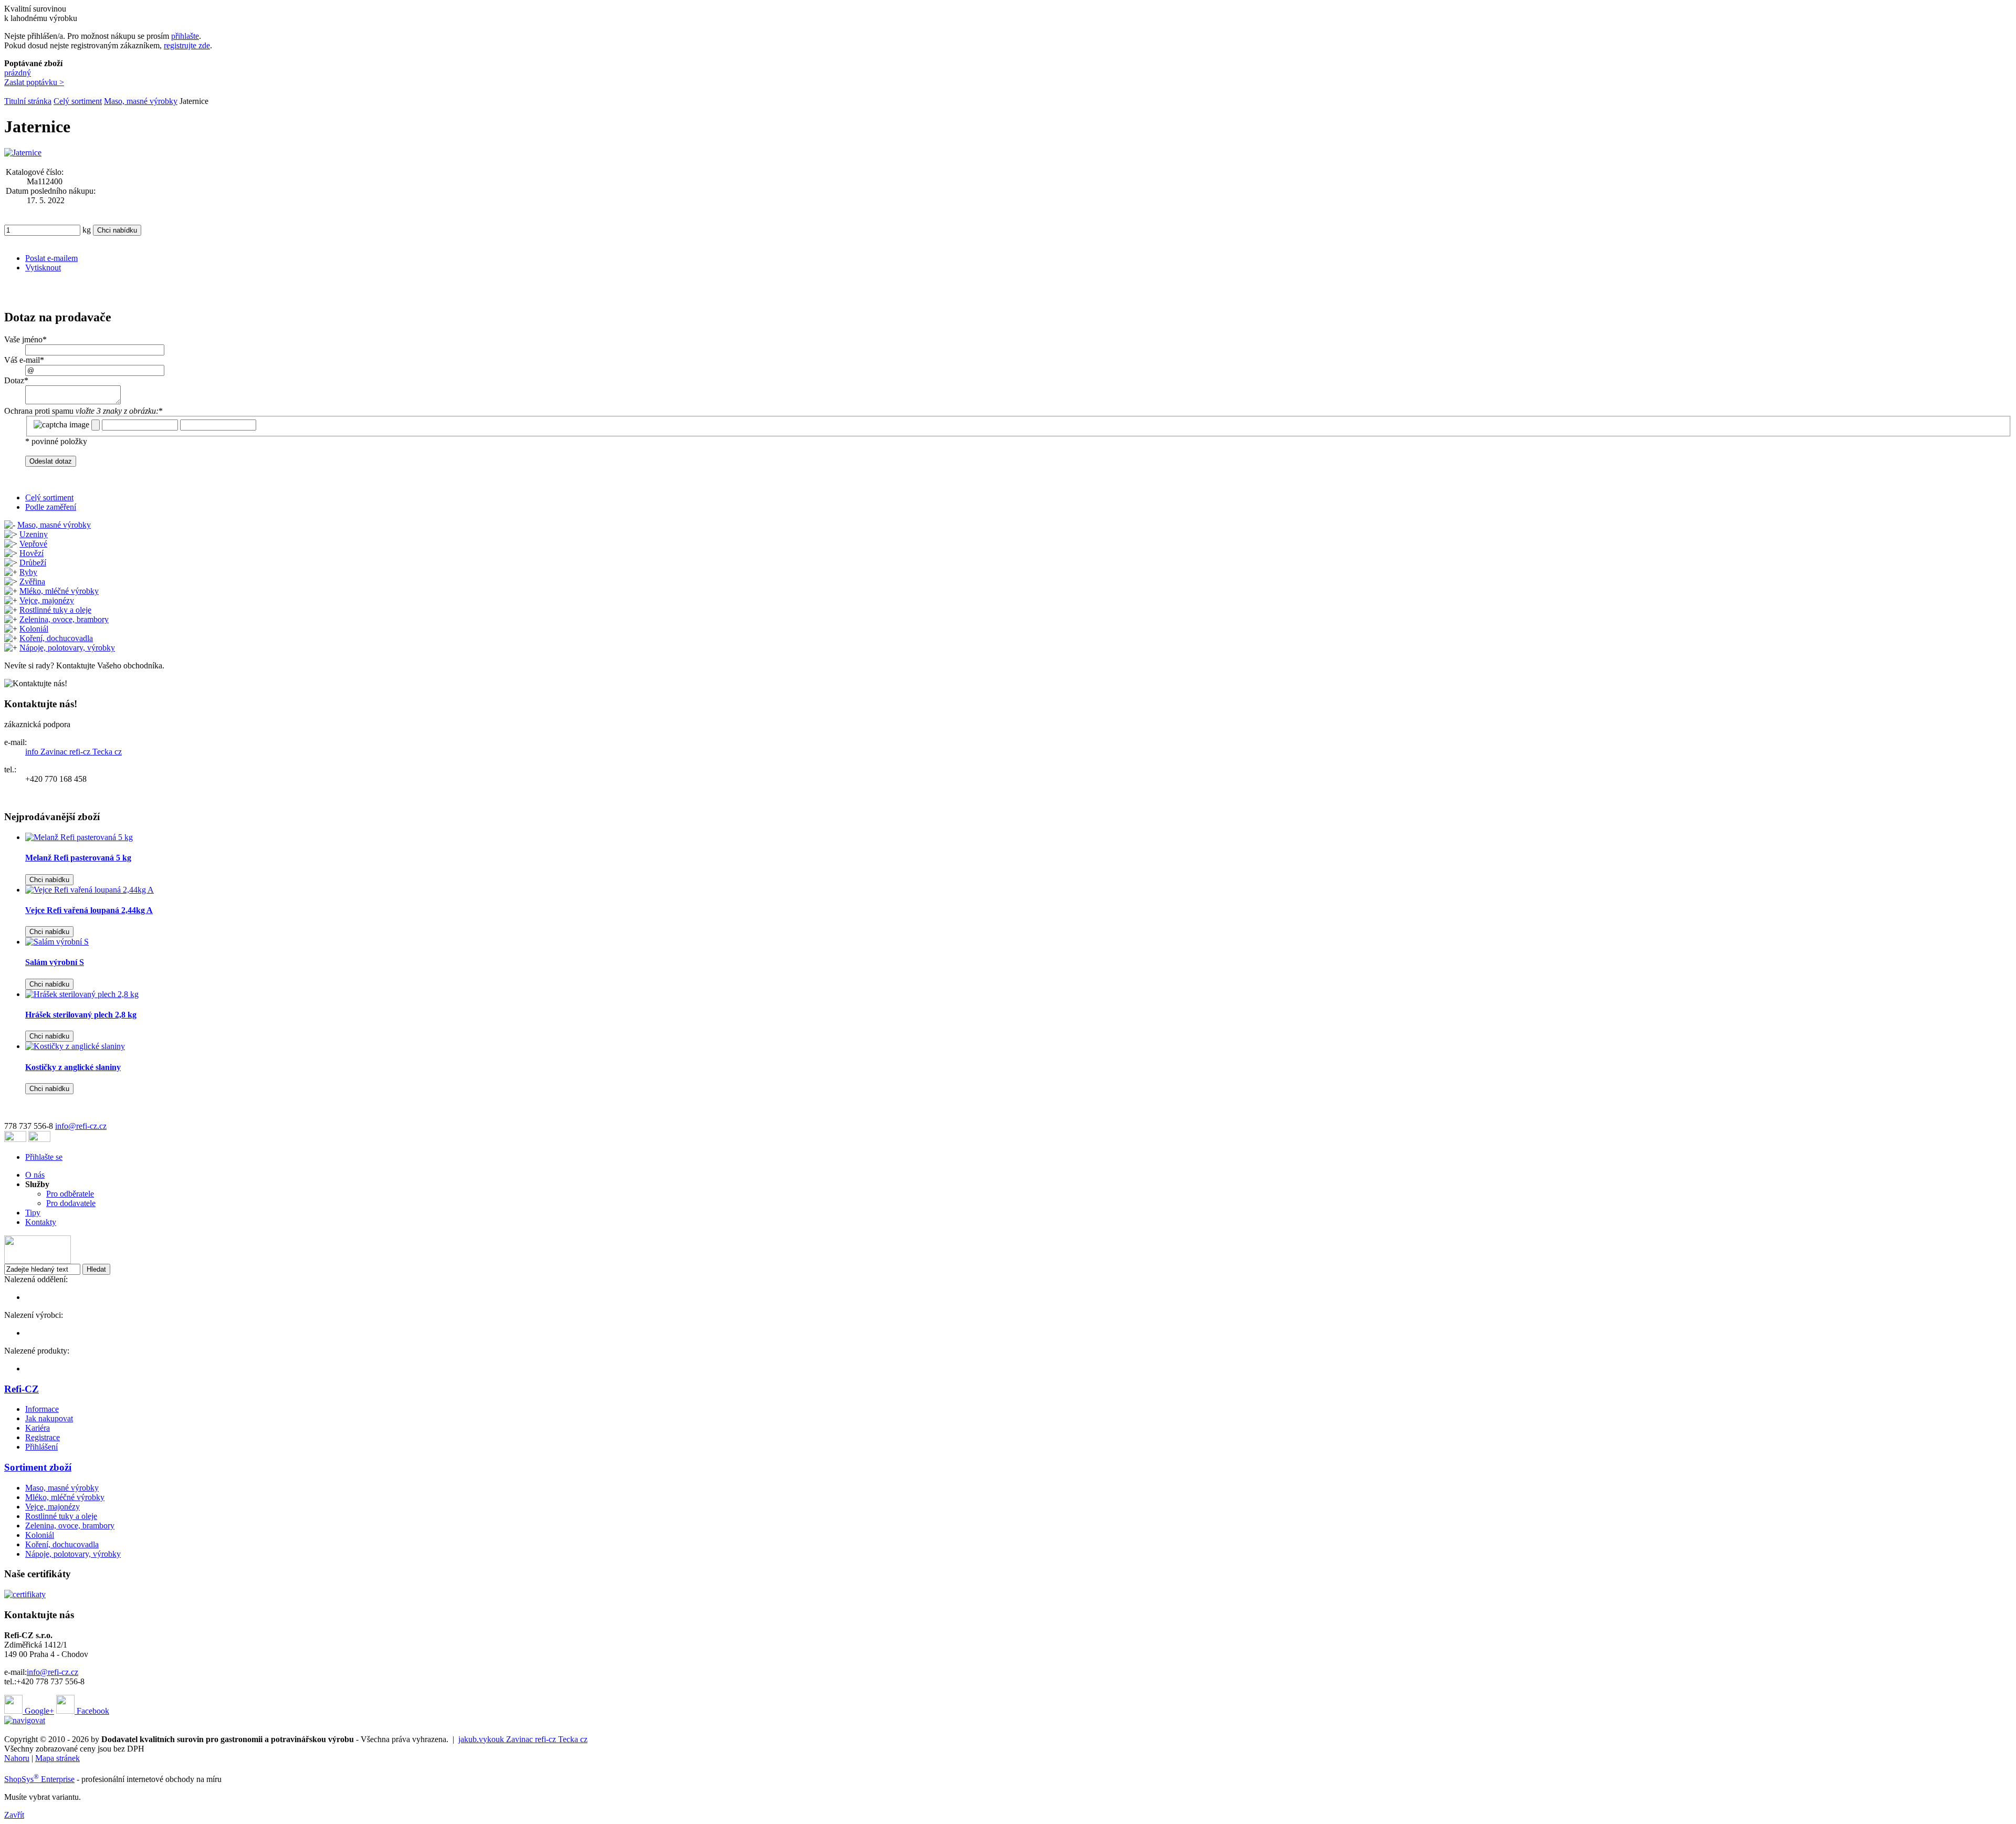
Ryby (28, 572)
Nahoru (17, 1758)
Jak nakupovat (49, 1418)
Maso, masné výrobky (141, 101)
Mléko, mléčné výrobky (59, 591)
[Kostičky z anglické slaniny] (75, 1046)
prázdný (18, 73)
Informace (42, 1409)
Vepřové (33, 544)
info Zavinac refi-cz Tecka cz (73, 752)
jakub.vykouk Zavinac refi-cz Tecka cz (523, 1739)
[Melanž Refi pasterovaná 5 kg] (79, 837)
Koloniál (34, 629)
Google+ (38, 1711)
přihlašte (185, 36)
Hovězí (31, 553)
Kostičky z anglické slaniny (73, 1067)
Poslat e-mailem (51, 258)
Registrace (43, 1437)
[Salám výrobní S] (57, 942)
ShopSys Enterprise (39, 1779)
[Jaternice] (23, 153)
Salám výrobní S (55, 962)
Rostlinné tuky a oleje (55, 610)
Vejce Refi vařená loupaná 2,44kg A (89, 910)
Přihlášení (41, 1447)
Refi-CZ (22, 1389)
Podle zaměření (51, 507)
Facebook (92, 1711)
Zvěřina (32, 581)
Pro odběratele (70, 1194)
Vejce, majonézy (47, 600)
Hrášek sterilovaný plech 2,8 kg (81, 1015)
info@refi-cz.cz (81, 1126)
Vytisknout (43, 268)
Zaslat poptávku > (34, 82)
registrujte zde (187, 45)
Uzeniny (34, 534)
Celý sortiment (78, 101)
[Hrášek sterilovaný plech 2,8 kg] (82, 994)
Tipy (33, 1213)
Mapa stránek (57, 1758)
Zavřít (14, 1815)
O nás (35, 1175)
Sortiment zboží (38, 1467)
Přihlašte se (44, 1157)
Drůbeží (33, 563)
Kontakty (41, 1222)
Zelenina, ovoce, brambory (64, 619)
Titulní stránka (28, 101)
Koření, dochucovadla (56, 638)
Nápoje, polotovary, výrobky (67, 648)
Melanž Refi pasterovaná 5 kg (78, 858)
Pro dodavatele (71, 1203)
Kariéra (38, 1428)
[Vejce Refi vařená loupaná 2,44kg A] (90, 890)
